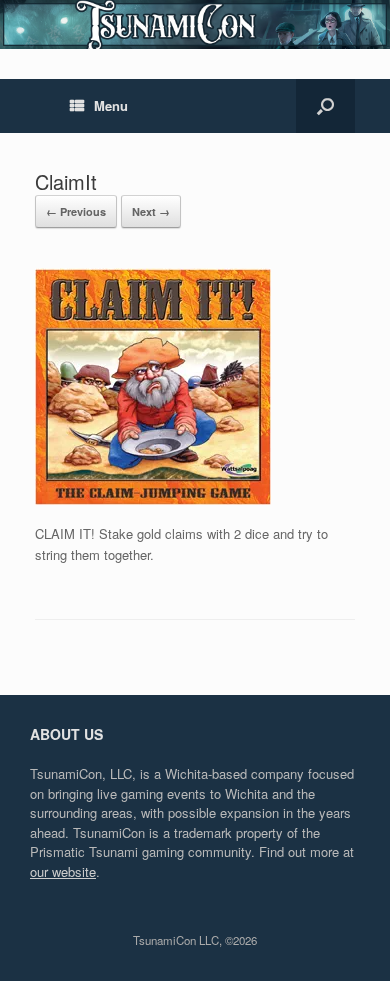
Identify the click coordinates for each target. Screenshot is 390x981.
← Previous (76, 211)
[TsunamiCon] (195, 24)
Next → (151, 211)
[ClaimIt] (153, 499)
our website (63, 871)
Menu (111, 105)
